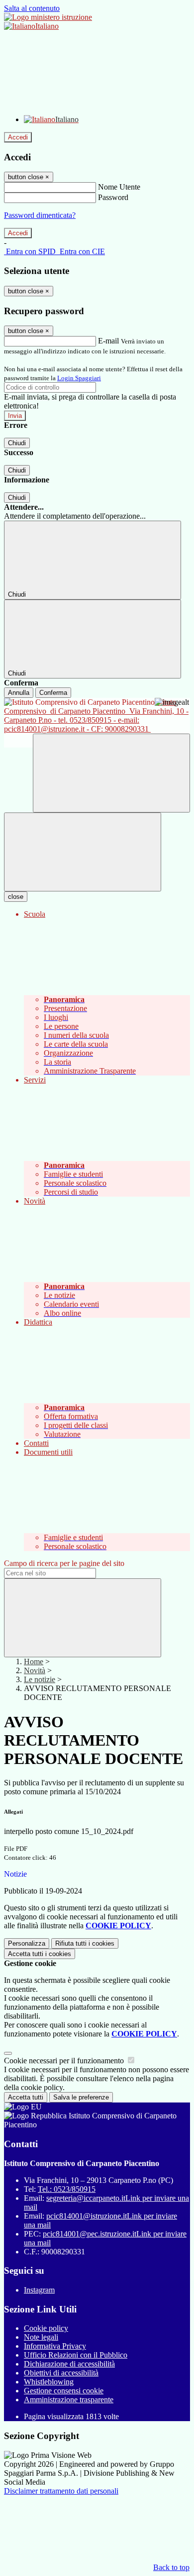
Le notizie (40, 1679)
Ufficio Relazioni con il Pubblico (76, 2355)
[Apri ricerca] (111, 773)
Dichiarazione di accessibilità (69, 2364)
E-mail (108, 341)
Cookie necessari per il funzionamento (65, 2061)
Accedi (18, 137)
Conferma (53, 693)
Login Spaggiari (79, 378)
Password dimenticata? (40, 215)
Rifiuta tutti (85, 1943)
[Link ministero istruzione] (48, 17)
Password (113, 197)
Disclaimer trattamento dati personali (61, 2491)
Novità (35, 1670)
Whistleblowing (49, 2382)
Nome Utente (119, 187)
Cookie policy (46, 2328)
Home (34, 1661)
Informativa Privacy (55, 2346)
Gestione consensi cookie (64, 2391)
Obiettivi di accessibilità (61, 2373)
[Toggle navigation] (83, 852)
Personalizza (27, 1943)
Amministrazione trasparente (69, 2400)
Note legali (41, 2337)
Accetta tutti (40, 1954)
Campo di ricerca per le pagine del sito (64, 1563)
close (16, 897)
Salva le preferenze (81, 2097)
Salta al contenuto (32, 8)
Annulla (19, 693)
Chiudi (17, 443)
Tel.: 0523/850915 (67, 2189)
